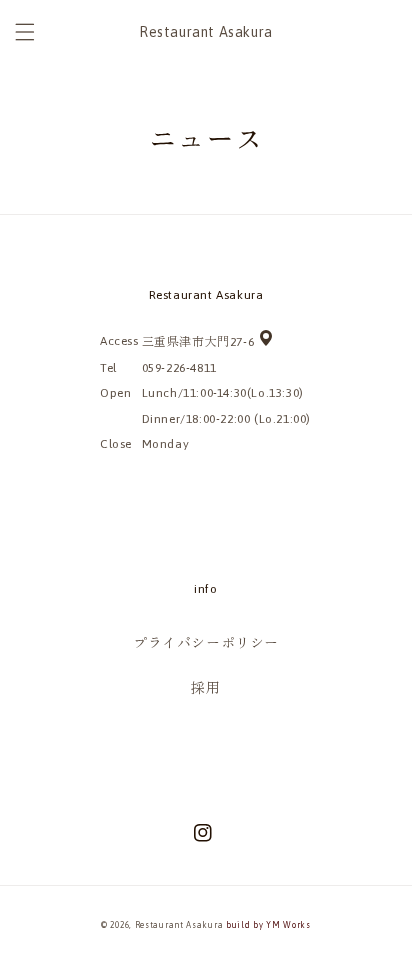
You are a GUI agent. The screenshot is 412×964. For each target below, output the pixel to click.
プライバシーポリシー (206, 643)
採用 (205, 688)
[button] (25, 32)
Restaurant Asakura (179, 925)
